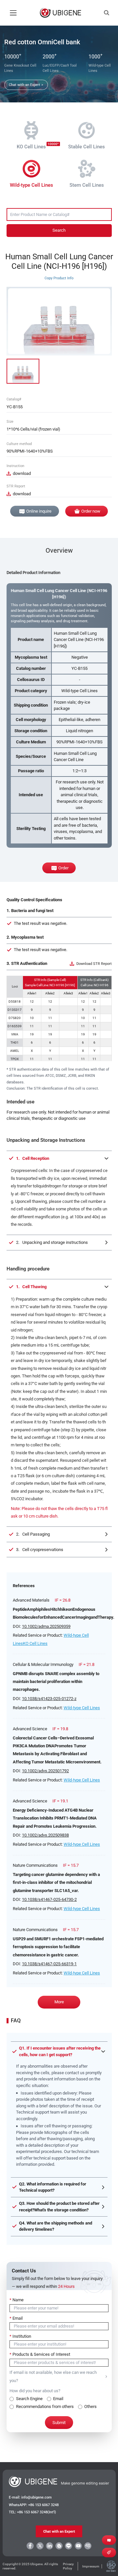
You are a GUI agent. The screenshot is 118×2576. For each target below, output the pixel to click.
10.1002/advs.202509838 (45, 1835)
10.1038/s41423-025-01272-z (49, 1699)
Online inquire (39, 511)
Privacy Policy (68, 2566)
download (22, 473)
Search (59, 230)
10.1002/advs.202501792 (45, 1771)
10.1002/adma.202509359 (46, 1626)
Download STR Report (94, 964)
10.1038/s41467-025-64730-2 (49, 1899)
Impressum (91, 2566)
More (59, 2002)
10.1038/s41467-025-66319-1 (49, 1964)
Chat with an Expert (59, 2531)
